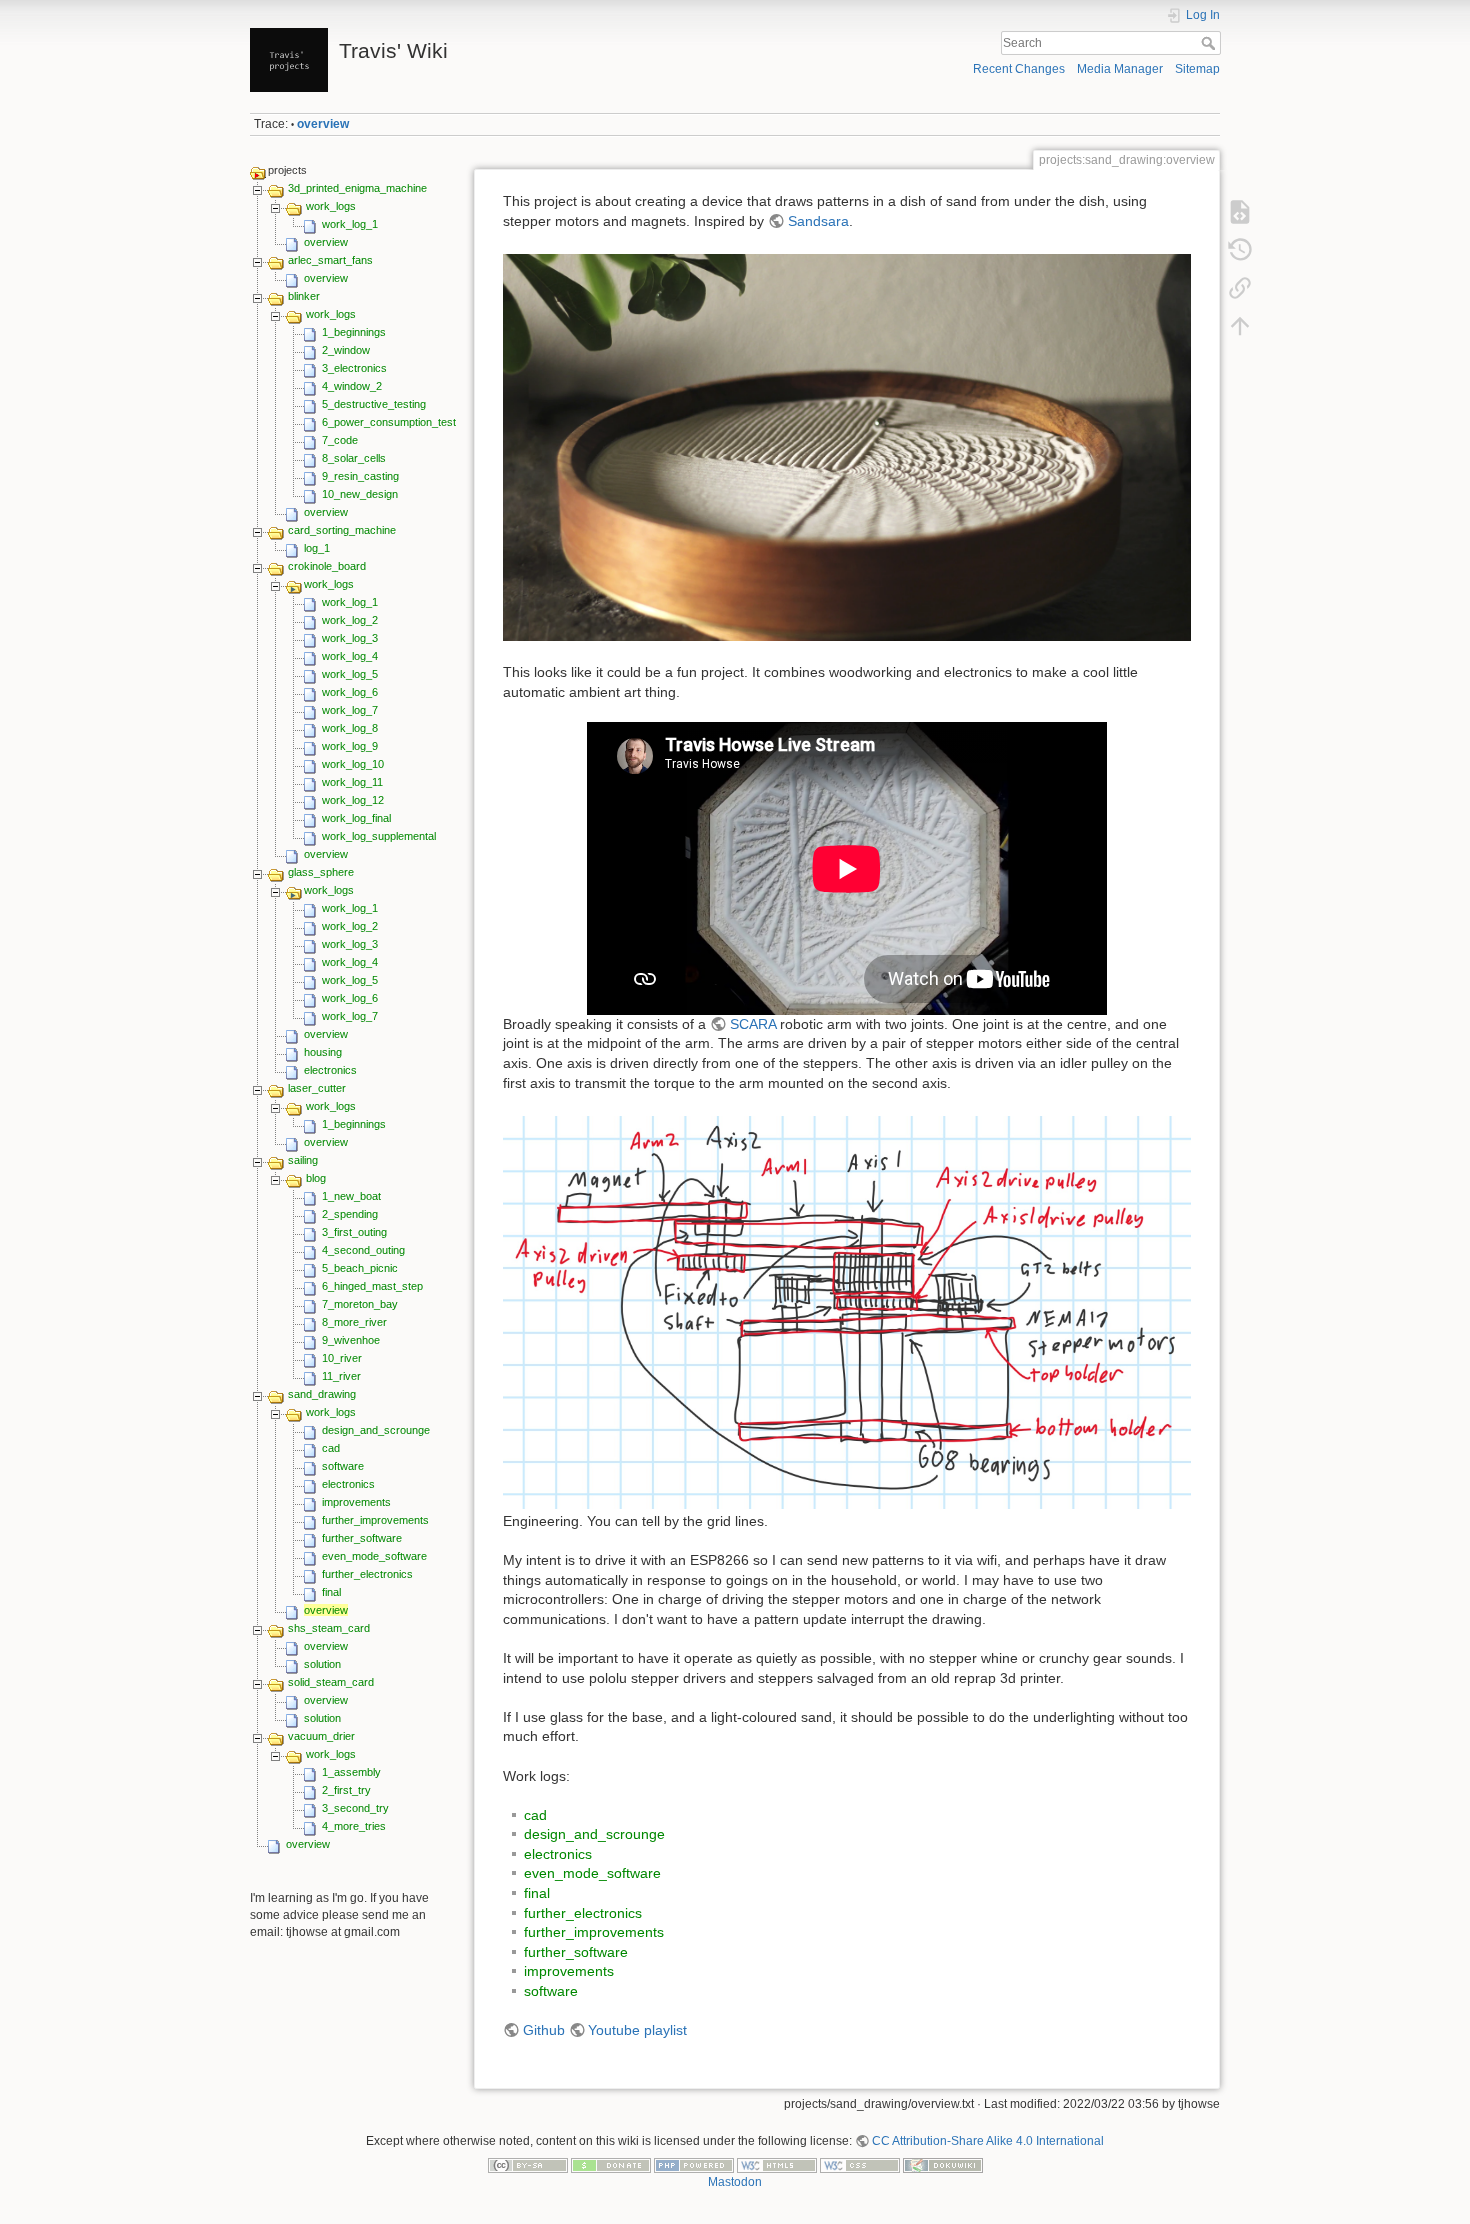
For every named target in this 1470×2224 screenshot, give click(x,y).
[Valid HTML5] (777, 2164)
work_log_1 (350, 224)
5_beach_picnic (360, 1268)
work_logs (331, 206)
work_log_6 (350, 692)
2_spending (350, 1214)
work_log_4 (350, 656)
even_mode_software (374, 1556)
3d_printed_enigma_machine (357, 188)
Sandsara (818, 221)
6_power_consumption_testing (396, 422)
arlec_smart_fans (330, 260)
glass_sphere (321, 872)
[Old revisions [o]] (1240, 250)
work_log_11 (352, 782)
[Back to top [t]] (1240, 326)
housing (323, 1052)
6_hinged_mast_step (372, 1286)
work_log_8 (350, 728)
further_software (362, 1538)
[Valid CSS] (860, 2164)
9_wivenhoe (351, 1340)
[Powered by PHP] (694, 2164)
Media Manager (1120, 69)
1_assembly (351, 1772)
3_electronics (354, 368)
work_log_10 (353, 764)
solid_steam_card (331, 1682)
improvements (356, 1502)
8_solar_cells (354, 458)
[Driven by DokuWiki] (943, 2164)
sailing (303, 1160)
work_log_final (356, 818)
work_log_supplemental (379, 836)
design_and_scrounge (376, 1430)
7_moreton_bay (360, 1304)
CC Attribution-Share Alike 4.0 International (988, 2141)
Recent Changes (1019, 69)
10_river (342, 1358)
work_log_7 (350, 710)
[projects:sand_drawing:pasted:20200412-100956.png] (847, 1311)
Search (1210, 43)
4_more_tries (354, 1826)
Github (544, 2030)
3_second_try (355, 1808)
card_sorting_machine (342, 530)
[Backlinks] (1240, 288)
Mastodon (735, 2182)
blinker (304, 296)
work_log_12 (353, 800)
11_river (341, 1376)
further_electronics (367, 1574)
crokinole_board (327, 566)
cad (331, 1448)
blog (316, 1178)
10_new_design (360, 494)
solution (322, 1664)
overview (323, 124)
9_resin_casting (360, 476)
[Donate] (611, 2164)
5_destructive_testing (374, 404)
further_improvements (375, 1520)
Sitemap (1197, 69)
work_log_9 (350, 746)
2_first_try (346, 1790)
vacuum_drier (321, 1736)
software (343, 1466)
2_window (346, 350)
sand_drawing (322, 1394)
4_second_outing (363, 1250)
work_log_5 (350, 674)
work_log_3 (350, 638)
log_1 (317, 548)
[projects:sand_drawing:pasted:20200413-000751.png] (847, 446)
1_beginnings (354, 332)
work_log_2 (350, 620)
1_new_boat (351, 1196)
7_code (340, 440)
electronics (330, 1070)
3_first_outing (354, 1232)
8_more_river (354, 1322)
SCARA (753, 1024)
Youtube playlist (637, 2030)
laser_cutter (317, 1088)
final (331, 1592)
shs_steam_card (329, 1628)
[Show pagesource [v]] (1240, 212)
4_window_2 (352, 386)
